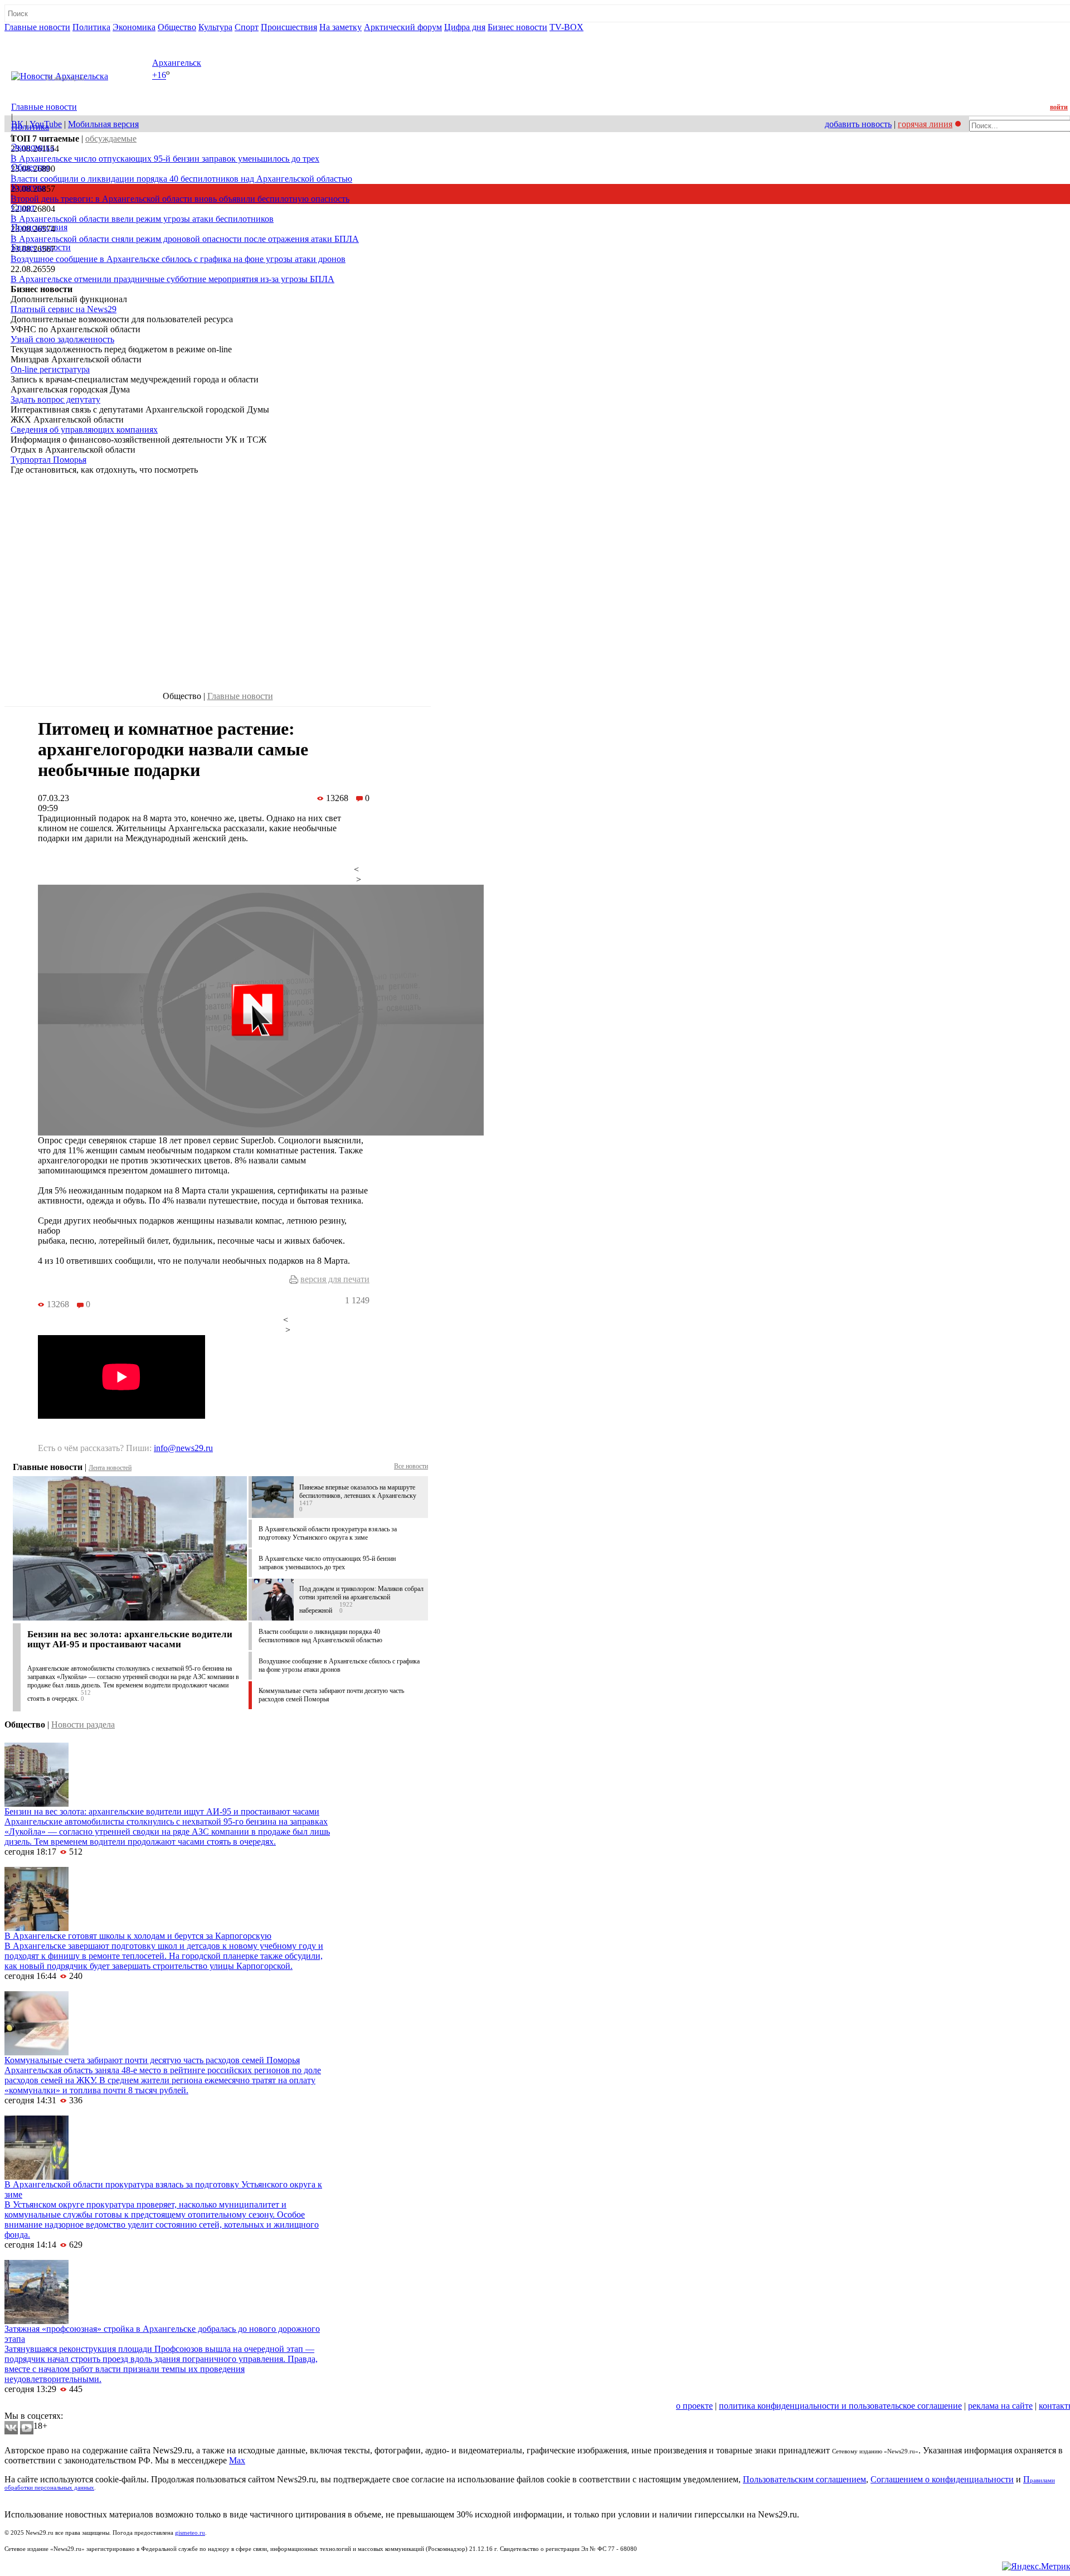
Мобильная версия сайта (55, 2406)
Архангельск (177, 63)
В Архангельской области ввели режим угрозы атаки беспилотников (142, 219)
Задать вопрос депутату (55, 399)
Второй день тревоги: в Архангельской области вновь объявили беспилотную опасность (180, 199)
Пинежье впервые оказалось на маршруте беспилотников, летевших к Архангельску (358, 1491)
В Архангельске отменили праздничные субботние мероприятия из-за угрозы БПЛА (172, 279)
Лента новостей (110, 1468)
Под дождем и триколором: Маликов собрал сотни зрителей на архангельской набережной (361, 1600)
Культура (215, 27)
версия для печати (335, 1279)
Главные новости (37, 27)
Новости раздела (83, 1724)
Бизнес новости (517, 27)
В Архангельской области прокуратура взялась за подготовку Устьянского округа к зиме (328, 1533)
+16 (159, 76)
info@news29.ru (183, 1448)
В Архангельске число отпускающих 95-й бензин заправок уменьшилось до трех (165, 159)
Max (237, 2460)
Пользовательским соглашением (804, 2479)
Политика (91, 27)
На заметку (341, 27)
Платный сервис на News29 (64, 309)
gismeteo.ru (190, 2533)
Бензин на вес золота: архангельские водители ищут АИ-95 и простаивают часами (130, 1639)
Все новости (411, 1466)
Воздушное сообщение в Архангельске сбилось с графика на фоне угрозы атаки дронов (178, 259)
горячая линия (925, 124)
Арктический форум (403, 27)
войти (1059, 107)
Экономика (134, 27)
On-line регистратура (50, 369)
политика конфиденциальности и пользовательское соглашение (840, 2406)
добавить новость (858, 124)
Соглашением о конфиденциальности (942, 2479)
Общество (177, 27)
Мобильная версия (103, 124)
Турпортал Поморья (48, 460)
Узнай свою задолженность (62, 339)
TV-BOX (566, 27)
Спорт (247, 27)
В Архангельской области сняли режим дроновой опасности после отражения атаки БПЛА (185, 239)
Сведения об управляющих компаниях (84, 430)
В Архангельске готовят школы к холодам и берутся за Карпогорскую (138, 1936)
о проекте (694, 2406)
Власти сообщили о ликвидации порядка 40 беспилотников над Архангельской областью (181, 179)
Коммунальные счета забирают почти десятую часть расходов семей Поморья (152, 2060)
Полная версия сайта (47, 37)
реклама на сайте (1000, 2406)
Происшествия (289, 27)
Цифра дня (465, 27)
